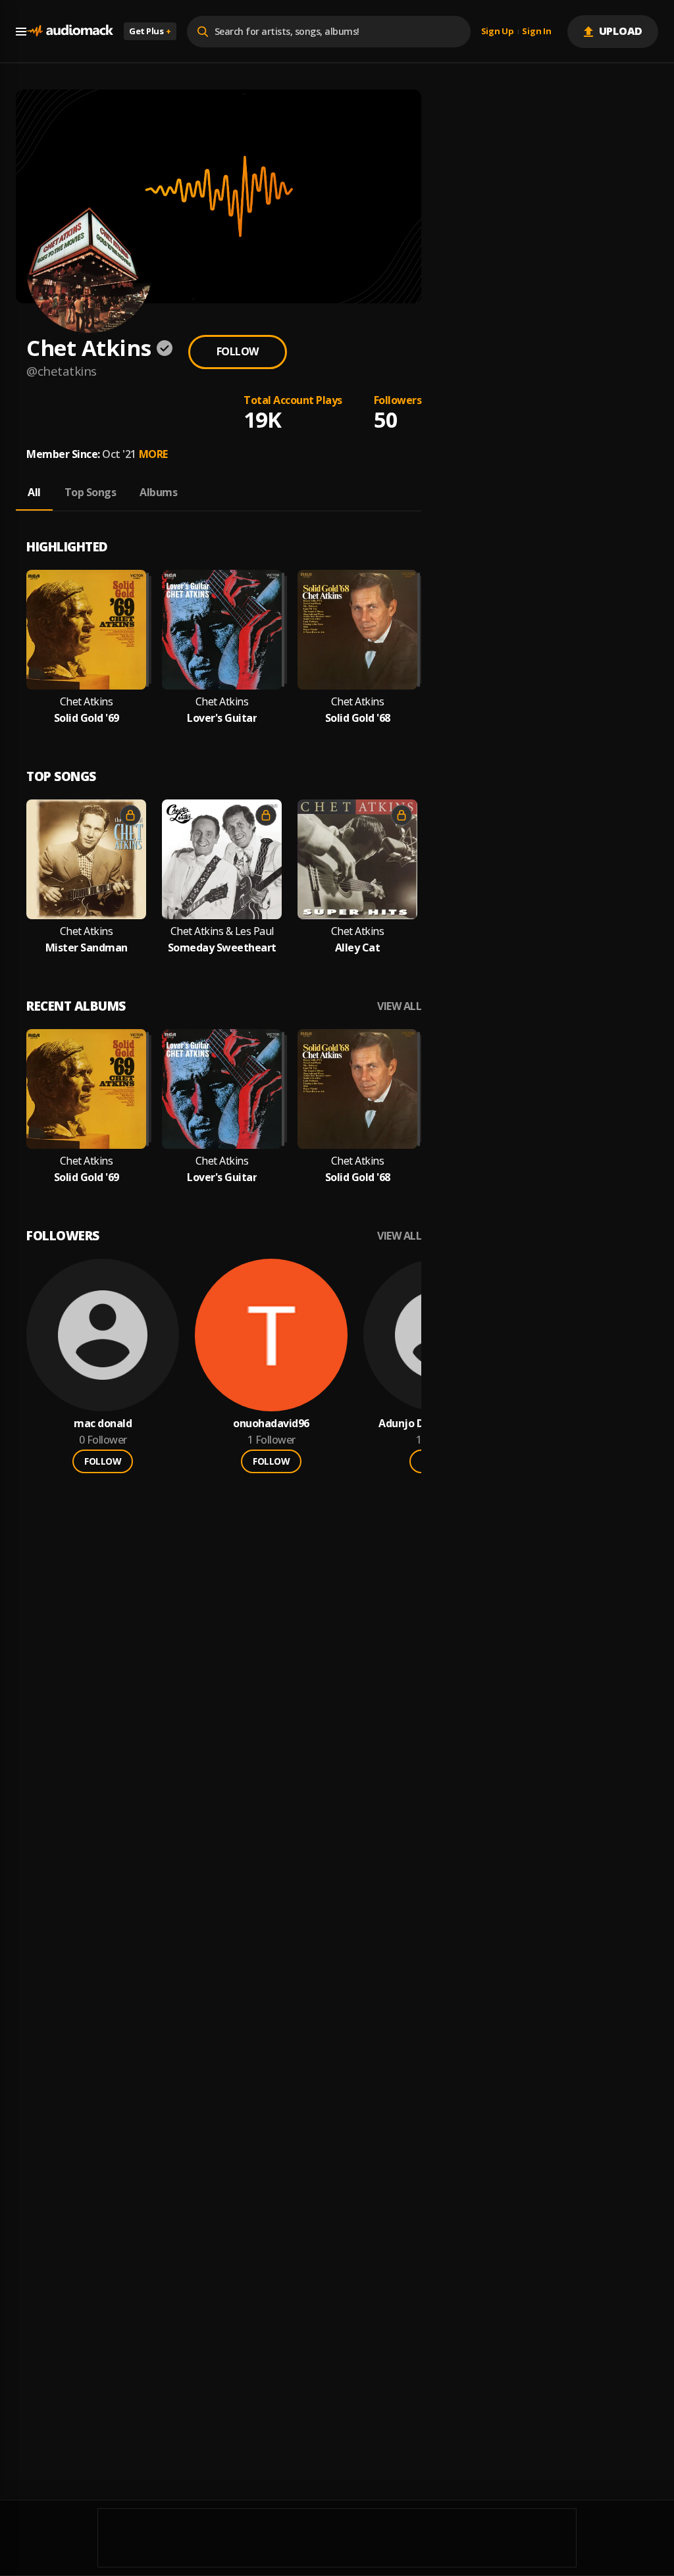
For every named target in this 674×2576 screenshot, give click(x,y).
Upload (621, 31)
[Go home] (70, 31)
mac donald (103, 1424)
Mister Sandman (87, 948)
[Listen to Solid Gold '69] (86, 630)
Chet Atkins (87, 702)
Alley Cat (358, 948)
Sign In (536, 32)
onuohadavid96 (271, 1424)
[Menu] (21, 32)
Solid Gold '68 (358, 718)
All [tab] (34, 492)
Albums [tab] (158, 492)
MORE (153, 454)
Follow (238, 351)
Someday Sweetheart (222, 948)
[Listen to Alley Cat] (357, 859)
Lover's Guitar (222, 718)
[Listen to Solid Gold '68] (357, 630)
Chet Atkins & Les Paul (222, 931)
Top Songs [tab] (91, 492)
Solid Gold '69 (87, 718)
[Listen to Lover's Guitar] (222, 630)
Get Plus (150, 31)
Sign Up (498, 32)
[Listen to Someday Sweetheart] (222, 859)
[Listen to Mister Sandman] (86, 859)
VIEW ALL (399, 1006)
